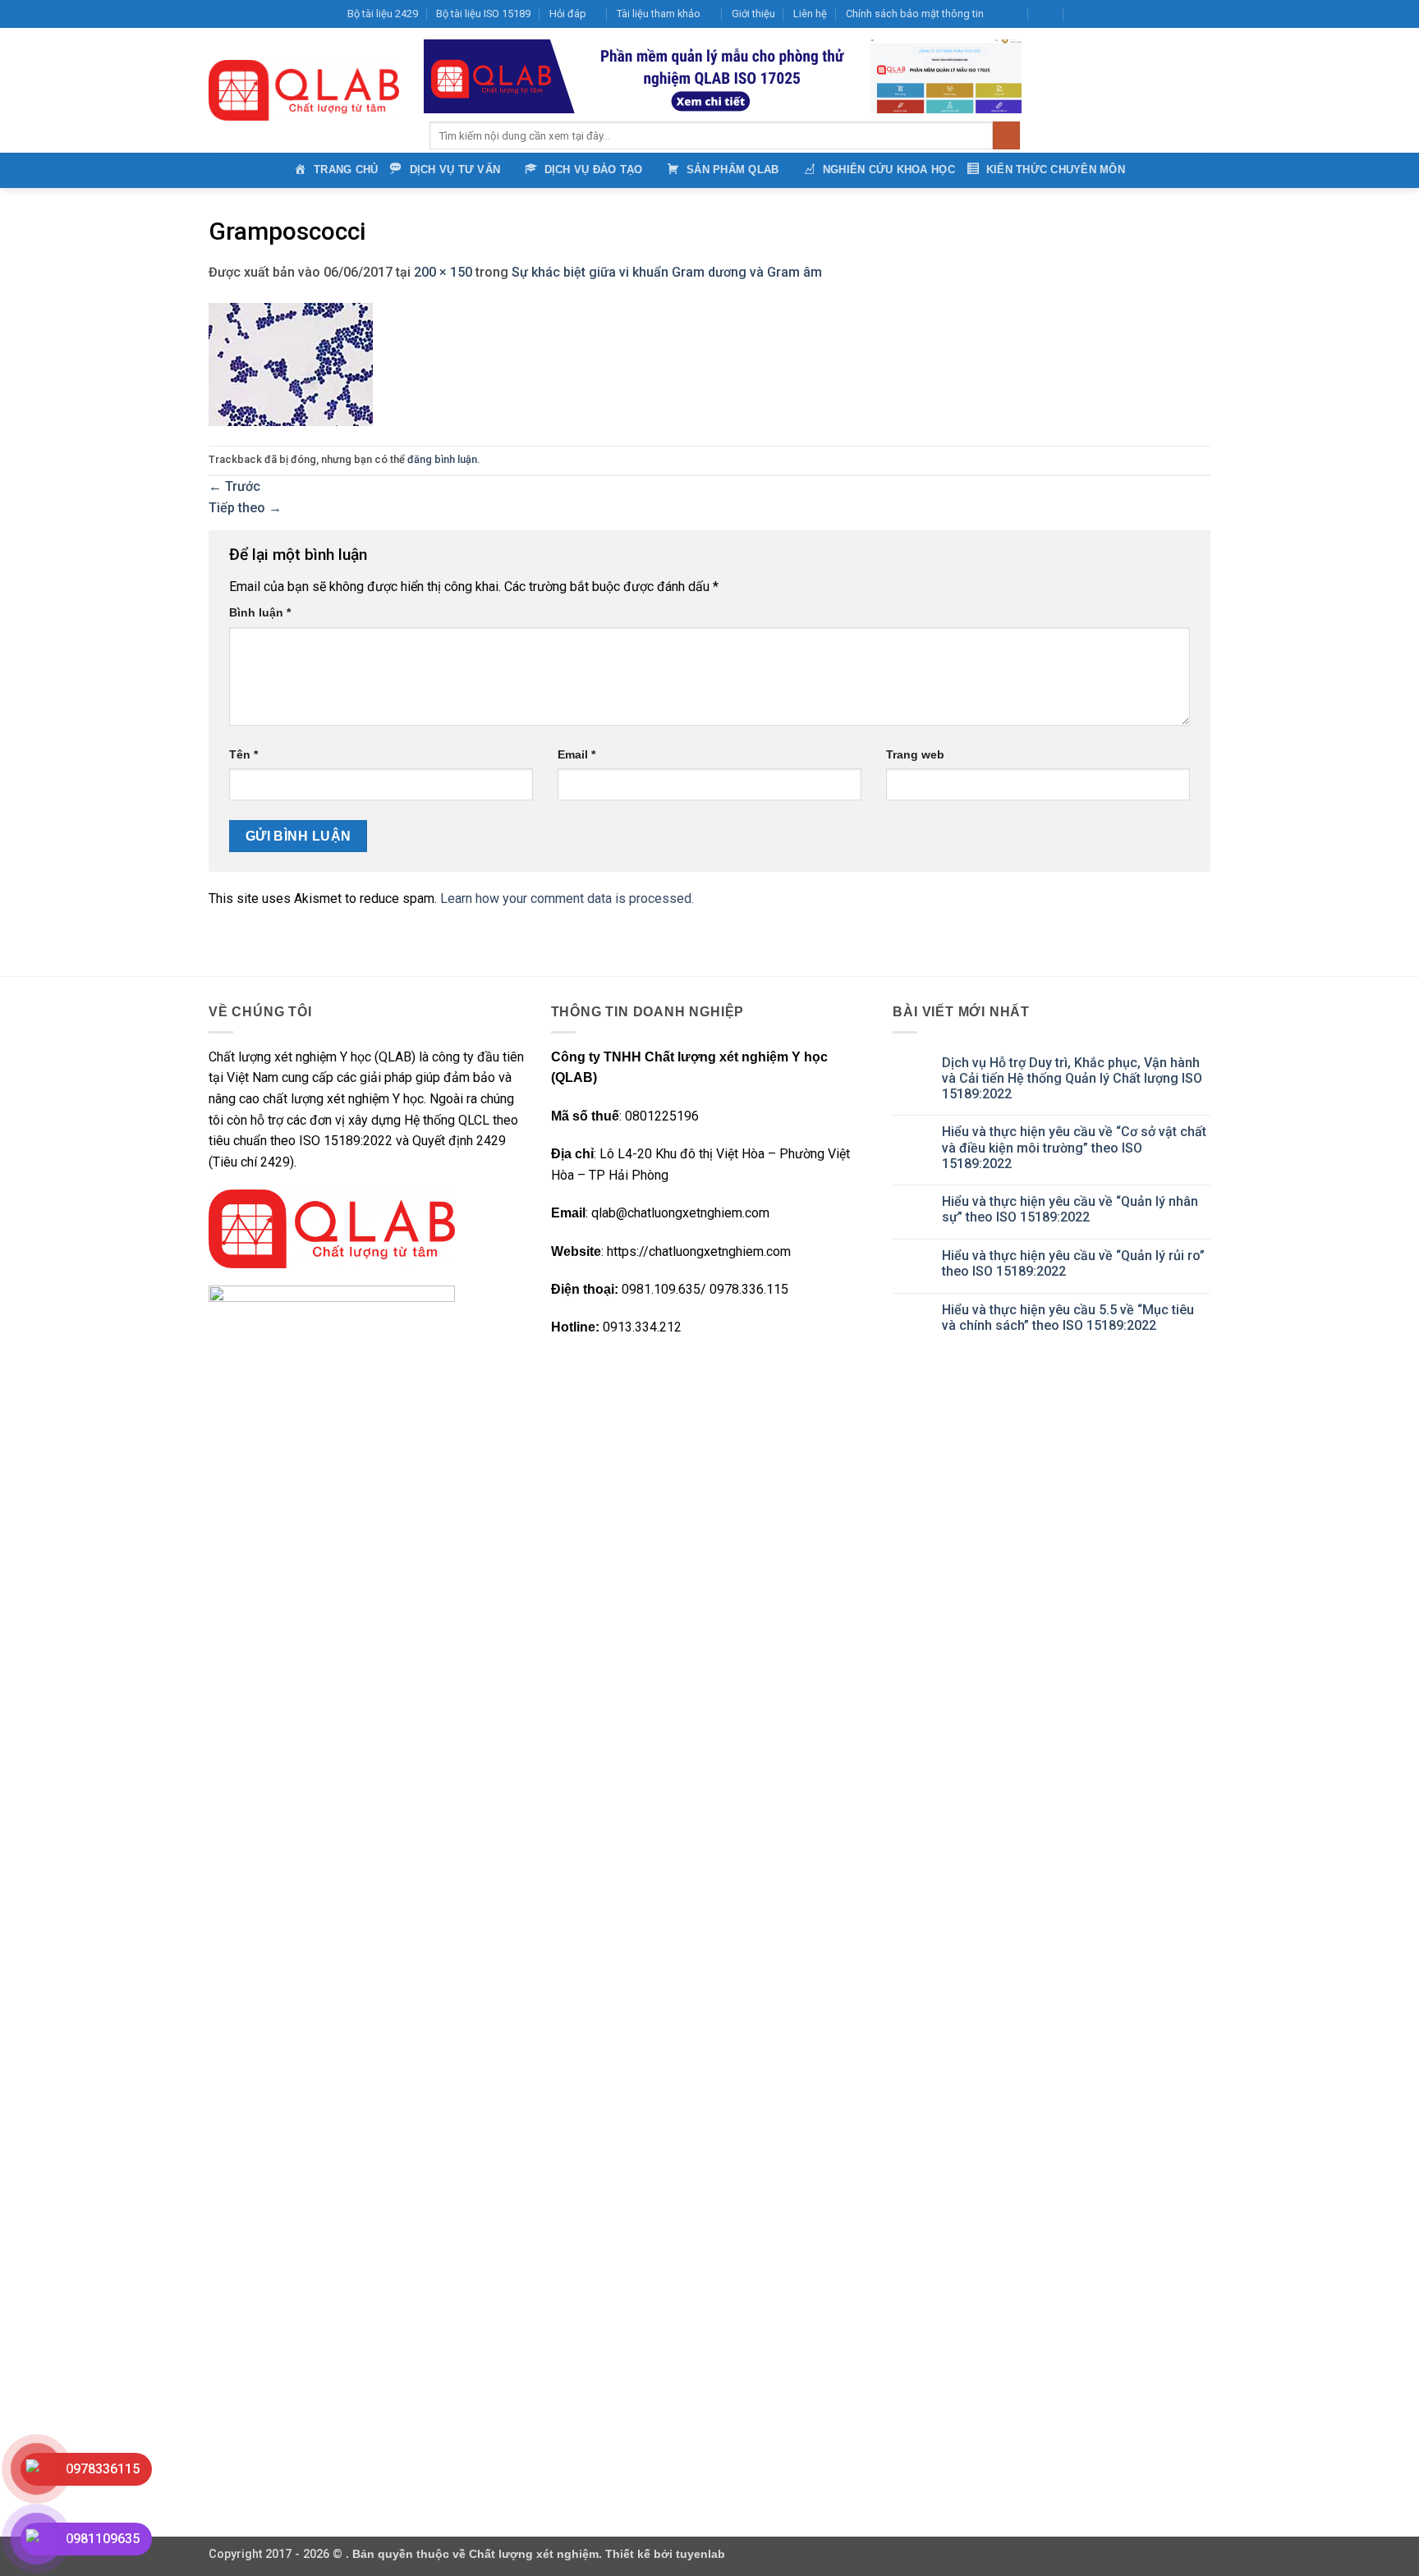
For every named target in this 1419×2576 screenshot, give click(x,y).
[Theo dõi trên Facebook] (1108, 14)
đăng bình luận (442, 459)
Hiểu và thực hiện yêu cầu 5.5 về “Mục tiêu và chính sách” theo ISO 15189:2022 (1068, 1318)
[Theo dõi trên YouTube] (1187, 14)
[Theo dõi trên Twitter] (1140, 14)
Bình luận (260, 612)
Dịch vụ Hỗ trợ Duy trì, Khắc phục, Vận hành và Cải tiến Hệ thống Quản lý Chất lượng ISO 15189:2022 (1072, 1078)
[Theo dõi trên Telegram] (1202, 14)
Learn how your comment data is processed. (567, 898)
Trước (234, 486)
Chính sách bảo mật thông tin (915, 14)
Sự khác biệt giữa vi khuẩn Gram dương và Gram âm (667, 272)
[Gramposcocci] (291, 363)
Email (576, 754)
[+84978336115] (1082, 14)
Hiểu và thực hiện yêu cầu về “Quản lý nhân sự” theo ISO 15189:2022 (1070, 1209)
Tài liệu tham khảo (659, 14)
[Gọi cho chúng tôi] (1171, 14)
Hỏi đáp (568, 14)
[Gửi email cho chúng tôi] (1155, 14)
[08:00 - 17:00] (1047, 14)
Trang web (915, 754)
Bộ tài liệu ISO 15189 (483, 14)
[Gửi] (1006, 135)
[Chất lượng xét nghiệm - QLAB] (304, 90)
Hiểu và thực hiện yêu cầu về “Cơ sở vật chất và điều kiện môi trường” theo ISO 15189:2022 (1074, 1147)
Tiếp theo (245, 508)
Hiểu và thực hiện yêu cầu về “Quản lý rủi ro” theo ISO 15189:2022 (1073, 1263)
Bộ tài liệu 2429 (383, 14)
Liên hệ (810, 14)
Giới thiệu (753, 14)
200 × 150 (443, 272)
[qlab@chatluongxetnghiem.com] (1010, 14)
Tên (243, 754)
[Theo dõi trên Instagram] (1123, 14)
